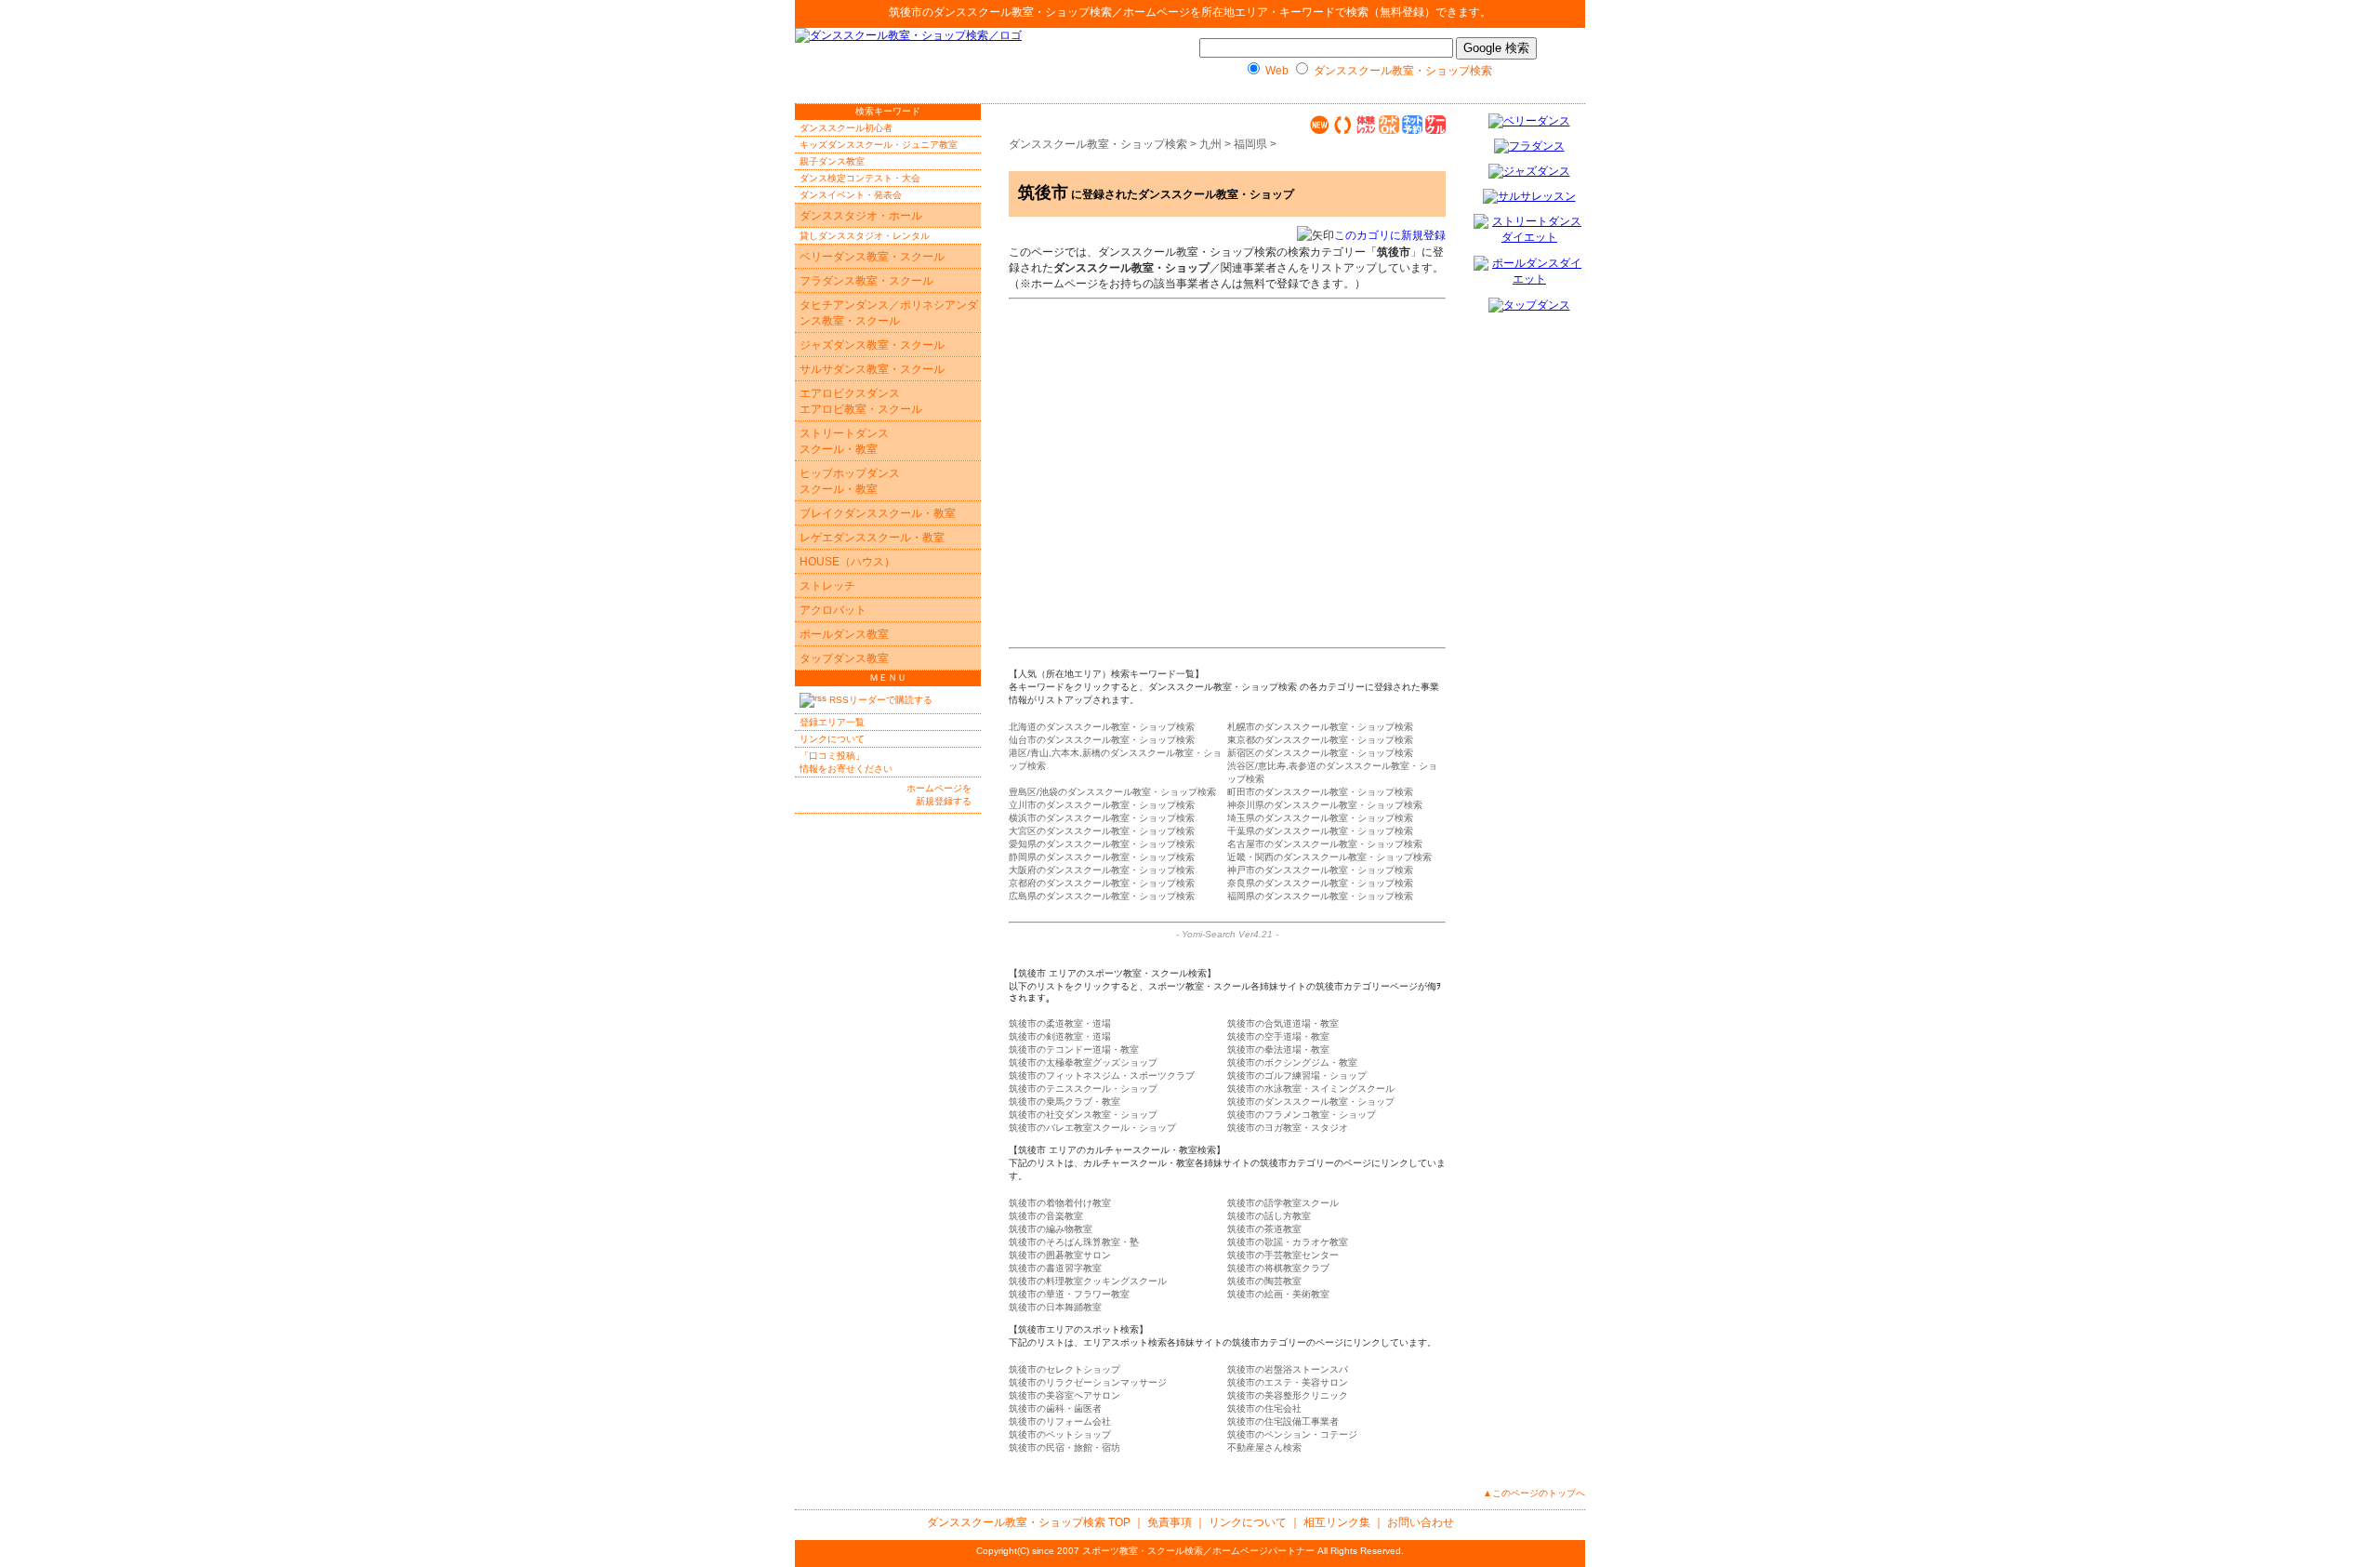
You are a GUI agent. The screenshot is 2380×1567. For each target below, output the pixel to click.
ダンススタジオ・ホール (861, 216)
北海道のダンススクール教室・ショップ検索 (1102, 727)
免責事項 (1170, 1522)
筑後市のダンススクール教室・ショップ (1311, 1102)
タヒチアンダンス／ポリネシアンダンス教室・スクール (889, 313)
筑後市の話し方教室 (1269, 1216)
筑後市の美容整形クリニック (1288, 1395)
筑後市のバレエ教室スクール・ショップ (1092, 1128)
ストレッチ (827, 586)
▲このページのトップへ (1534, 1493)
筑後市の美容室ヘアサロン (1064, 1395)
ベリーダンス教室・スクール (872, 257)
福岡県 (1250, 144)
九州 (1210, 144)
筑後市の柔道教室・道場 (1060, 1023)
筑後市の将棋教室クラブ (1278, 1268)
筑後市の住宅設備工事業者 (1283, 1421)
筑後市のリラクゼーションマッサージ (1088, 1382)
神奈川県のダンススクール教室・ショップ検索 (1325, 805)
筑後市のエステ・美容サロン (1288, 1382)
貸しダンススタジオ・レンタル (865, 236)
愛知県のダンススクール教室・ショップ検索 (1102, 844)
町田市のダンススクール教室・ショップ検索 (1320, 792)
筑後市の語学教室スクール (1283, 1203)
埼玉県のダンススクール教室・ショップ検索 (1320, 818)
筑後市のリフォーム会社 (1060, 1421)
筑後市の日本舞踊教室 (1055, 1307)
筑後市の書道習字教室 (1055, 1268)
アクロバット (833, 610)
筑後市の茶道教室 (1264, 1229)
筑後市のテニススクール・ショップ (1083, 1089)
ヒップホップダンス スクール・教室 (850, 481)
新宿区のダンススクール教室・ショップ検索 (1320, 753)
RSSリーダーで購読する (879, 700)
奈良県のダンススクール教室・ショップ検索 (1320, 883)
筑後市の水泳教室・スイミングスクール (1311, 1089)
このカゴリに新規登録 (1390, 235)
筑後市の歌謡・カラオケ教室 (1288, 1242)
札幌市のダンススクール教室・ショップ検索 (1320, 727)
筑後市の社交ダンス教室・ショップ (1083, 1115)
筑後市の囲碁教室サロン (1060, 1255)
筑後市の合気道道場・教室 (1283, 1023)
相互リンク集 (1337, 1522)
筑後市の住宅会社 (1264, 1408)
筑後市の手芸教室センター (1283, 1255)
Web (1277, 71)
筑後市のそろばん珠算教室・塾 (1074, 1242)
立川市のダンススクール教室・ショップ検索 (1102, 805)
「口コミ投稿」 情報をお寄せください (846, 762)
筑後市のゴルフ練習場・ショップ (1297, 1076)
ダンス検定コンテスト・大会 (860, 178)
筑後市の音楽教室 (1046, 1216)
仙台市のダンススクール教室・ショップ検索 (1102, 740)
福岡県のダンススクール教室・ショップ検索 (1320, 896)
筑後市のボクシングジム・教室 (1292, 1062)
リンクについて (832, 739)
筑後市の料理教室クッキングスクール (1088, 1281)
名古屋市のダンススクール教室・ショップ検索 (1325, 844)
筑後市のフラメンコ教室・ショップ (1302, 1115)
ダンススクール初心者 (846, 128)
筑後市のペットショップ (1060, 1434)
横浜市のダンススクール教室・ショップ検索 (1102, 818)
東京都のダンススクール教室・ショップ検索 (1320, 740)
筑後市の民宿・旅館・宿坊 (1064, 1447)
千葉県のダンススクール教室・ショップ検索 (1320, 831)
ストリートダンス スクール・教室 (844, 441)
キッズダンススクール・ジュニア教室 (879, 145)
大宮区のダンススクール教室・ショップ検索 (1102, 831)
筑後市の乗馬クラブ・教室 (1064, 1102)
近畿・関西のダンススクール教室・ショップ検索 (1329, 857)
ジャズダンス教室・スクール (872, 345)
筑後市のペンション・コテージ (1292, 1434)
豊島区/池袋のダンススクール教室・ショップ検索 (1112, 792)
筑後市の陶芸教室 (1264, 1281)
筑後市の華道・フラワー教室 (1069, 1294)
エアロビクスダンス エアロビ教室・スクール (861, 401)
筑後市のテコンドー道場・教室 (1074, 1049)
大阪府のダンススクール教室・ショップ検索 (1102, 870)
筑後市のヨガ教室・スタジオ (1288, 1128)
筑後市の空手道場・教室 (1278, 1036)
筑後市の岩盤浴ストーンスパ (1288, 1369)
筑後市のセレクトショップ (1064, 1369)
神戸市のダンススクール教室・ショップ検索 (1320, 870)
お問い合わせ (1421, 1522)
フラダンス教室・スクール (866, 281)
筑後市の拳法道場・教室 (1278, 1049)
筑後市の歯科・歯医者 (1055, 1408)
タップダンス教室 (844, 658)
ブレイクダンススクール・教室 (878, 513)
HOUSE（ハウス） (847, 562)
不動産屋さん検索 (1264, 1447)
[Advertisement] (1202, 441)
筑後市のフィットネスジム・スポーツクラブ (1102, 1076)
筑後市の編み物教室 (1051, 1229)
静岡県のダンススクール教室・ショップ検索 (1102, 857)
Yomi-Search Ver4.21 (1227, 934)
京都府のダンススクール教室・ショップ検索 (1102, 883)
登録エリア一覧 (832, 722)
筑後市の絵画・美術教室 (1278, 1294)
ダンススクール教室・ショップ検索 (1023, 12)
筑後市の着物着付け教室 (1060, 1203)
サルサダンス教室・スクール (872, 369)
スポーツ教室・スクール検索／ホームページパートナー (1198, 1551)
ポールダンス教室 (844, 634)
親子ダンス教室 (832, 161)
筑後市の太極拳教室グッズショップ (1083, 1062)
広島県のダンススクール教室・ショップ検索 (1102, 896)
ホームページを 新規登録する (939, 795)
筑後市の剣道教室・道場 (1060, 1036)
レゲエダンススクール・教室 (872, 538)
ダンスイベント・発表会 (851, 195)
